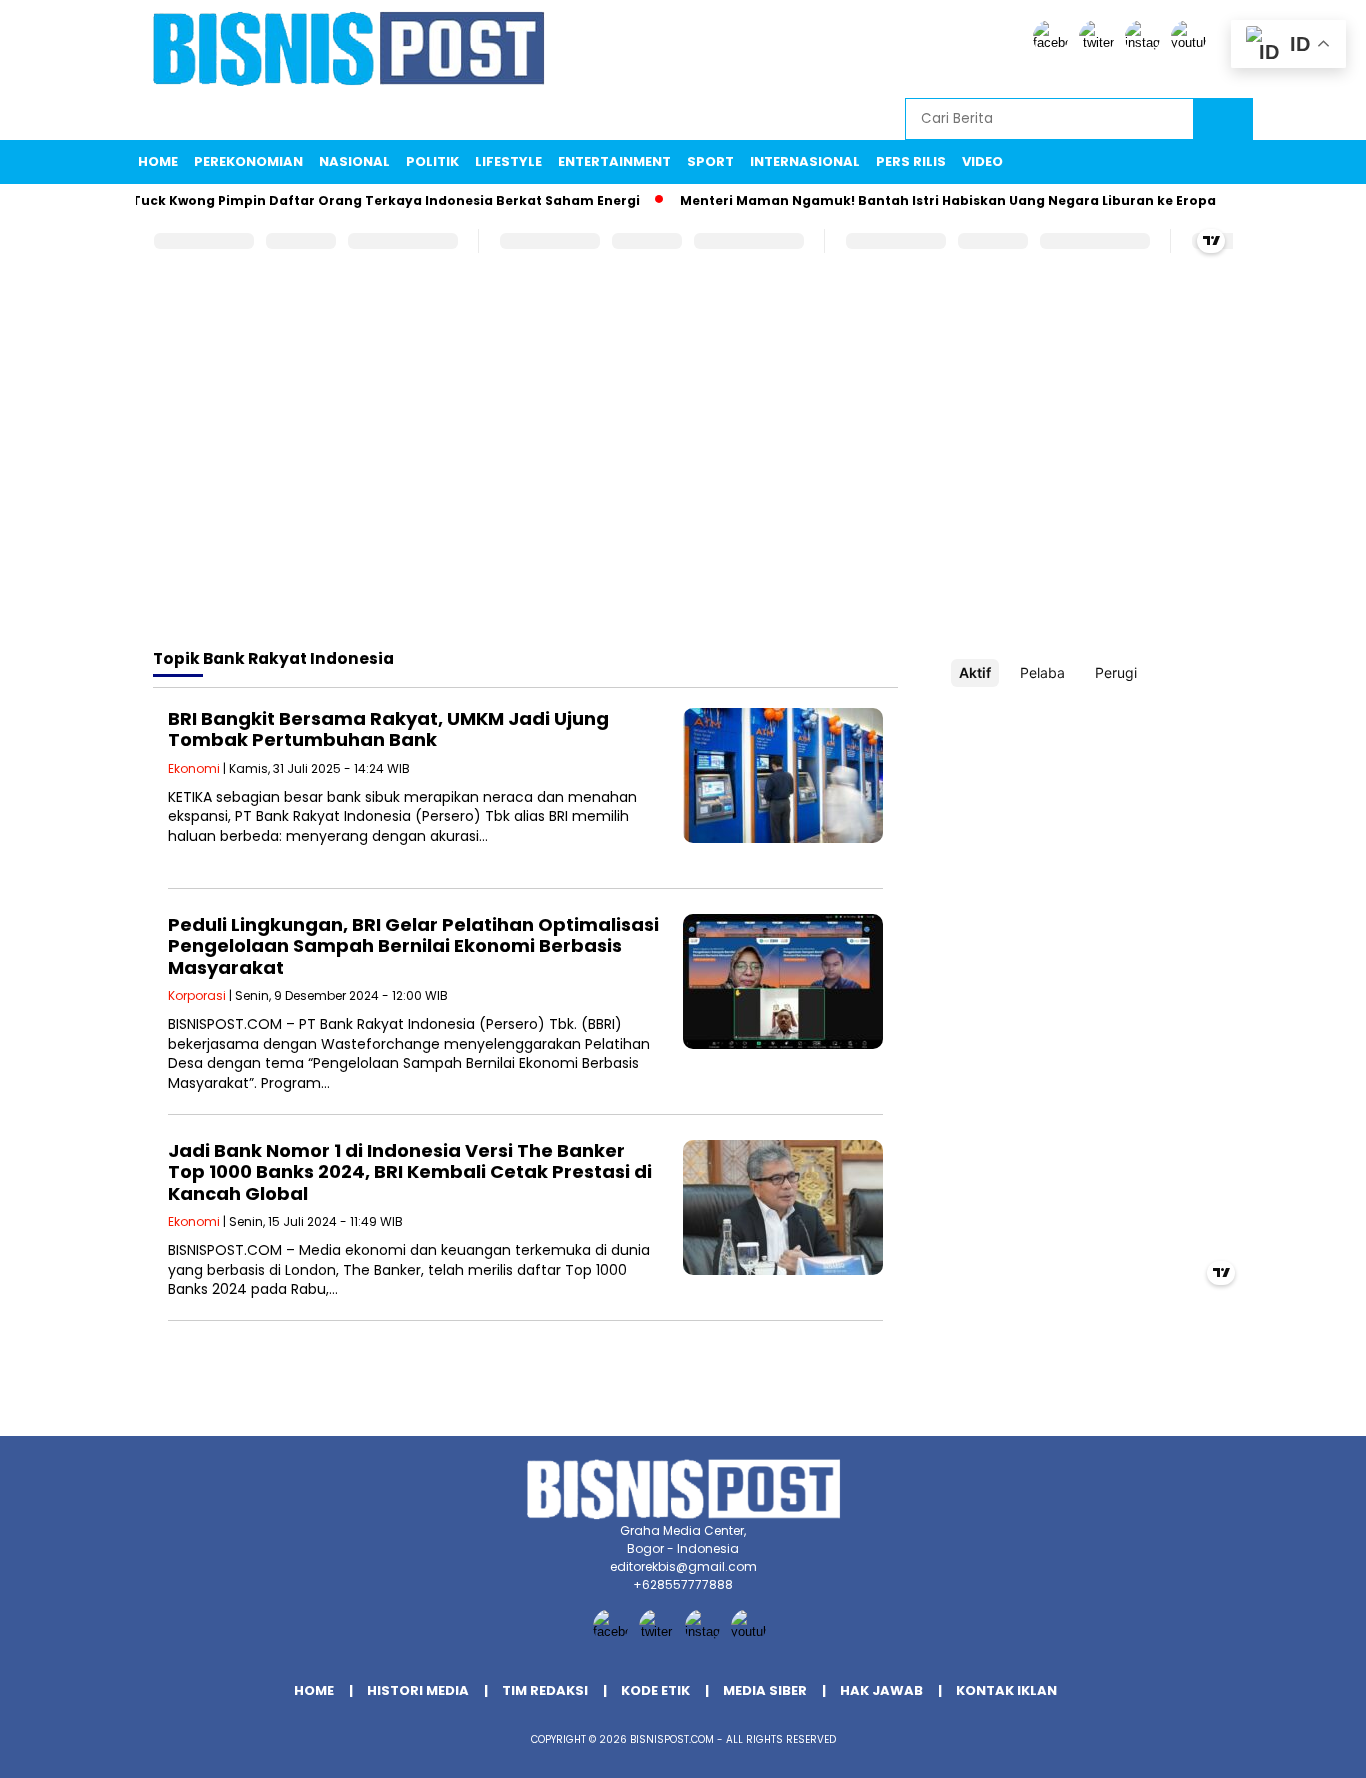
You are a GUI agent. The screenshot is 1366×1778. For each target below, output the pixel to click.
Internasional (805, 161)
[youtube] (1192, 42)
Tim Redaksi (545, 1690)
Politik (432, 161)
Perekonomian (248, 161)
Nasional (354, 161)
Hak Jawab (881, 1690)
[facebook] (1054, 42)
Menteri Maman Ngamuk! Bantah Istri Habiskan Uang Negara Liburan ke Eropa (925, 200)
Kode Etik (655, 1690)
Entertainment (614, 161)
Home (158, 161)
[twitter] (1100, 42)
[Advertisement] (683, 473)
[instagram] (1146, 42)
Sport (710, 161)
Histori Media (418, 1690)
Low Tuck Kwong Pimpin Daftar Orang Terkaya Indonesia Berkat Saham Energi (349, 200)
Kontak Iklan (1006, 1690)
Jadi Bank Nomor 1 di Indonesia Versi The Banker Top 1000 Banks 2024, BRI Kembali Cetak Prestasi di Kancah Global (410, 1172)
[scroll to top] (1308, 1747)
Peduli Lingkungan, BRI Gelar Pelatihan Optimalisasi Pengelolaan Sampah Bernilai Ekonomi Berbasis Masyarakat (413, 946)
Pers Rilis (911, 161)
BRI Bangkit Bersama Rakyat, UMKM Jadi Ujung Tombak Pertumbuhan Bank (388, 729)
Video (982, 161)
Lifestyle (508, 161)
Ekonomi (194, 768)
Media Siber (765, 1690)
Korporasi (197, 995)
